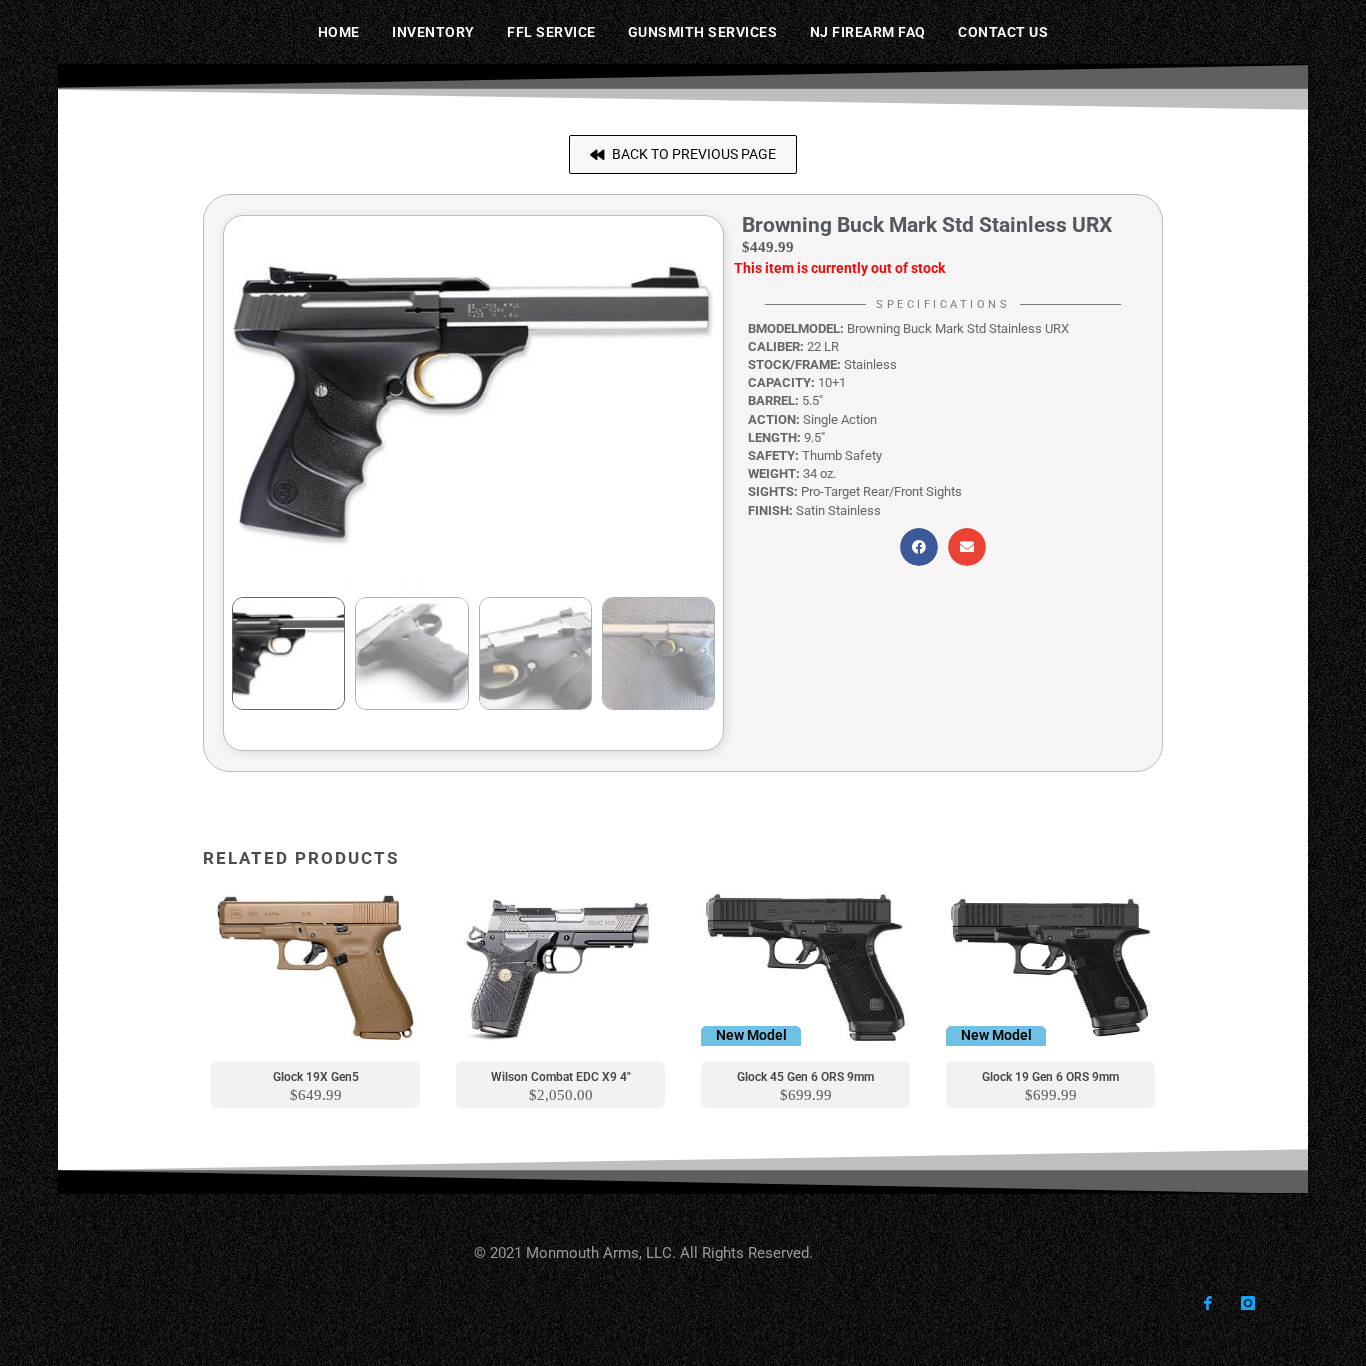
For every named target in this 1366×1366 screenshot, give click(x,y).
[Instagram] (1247, 1304)
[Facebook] (1208, 1304)
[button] (683, 154)
